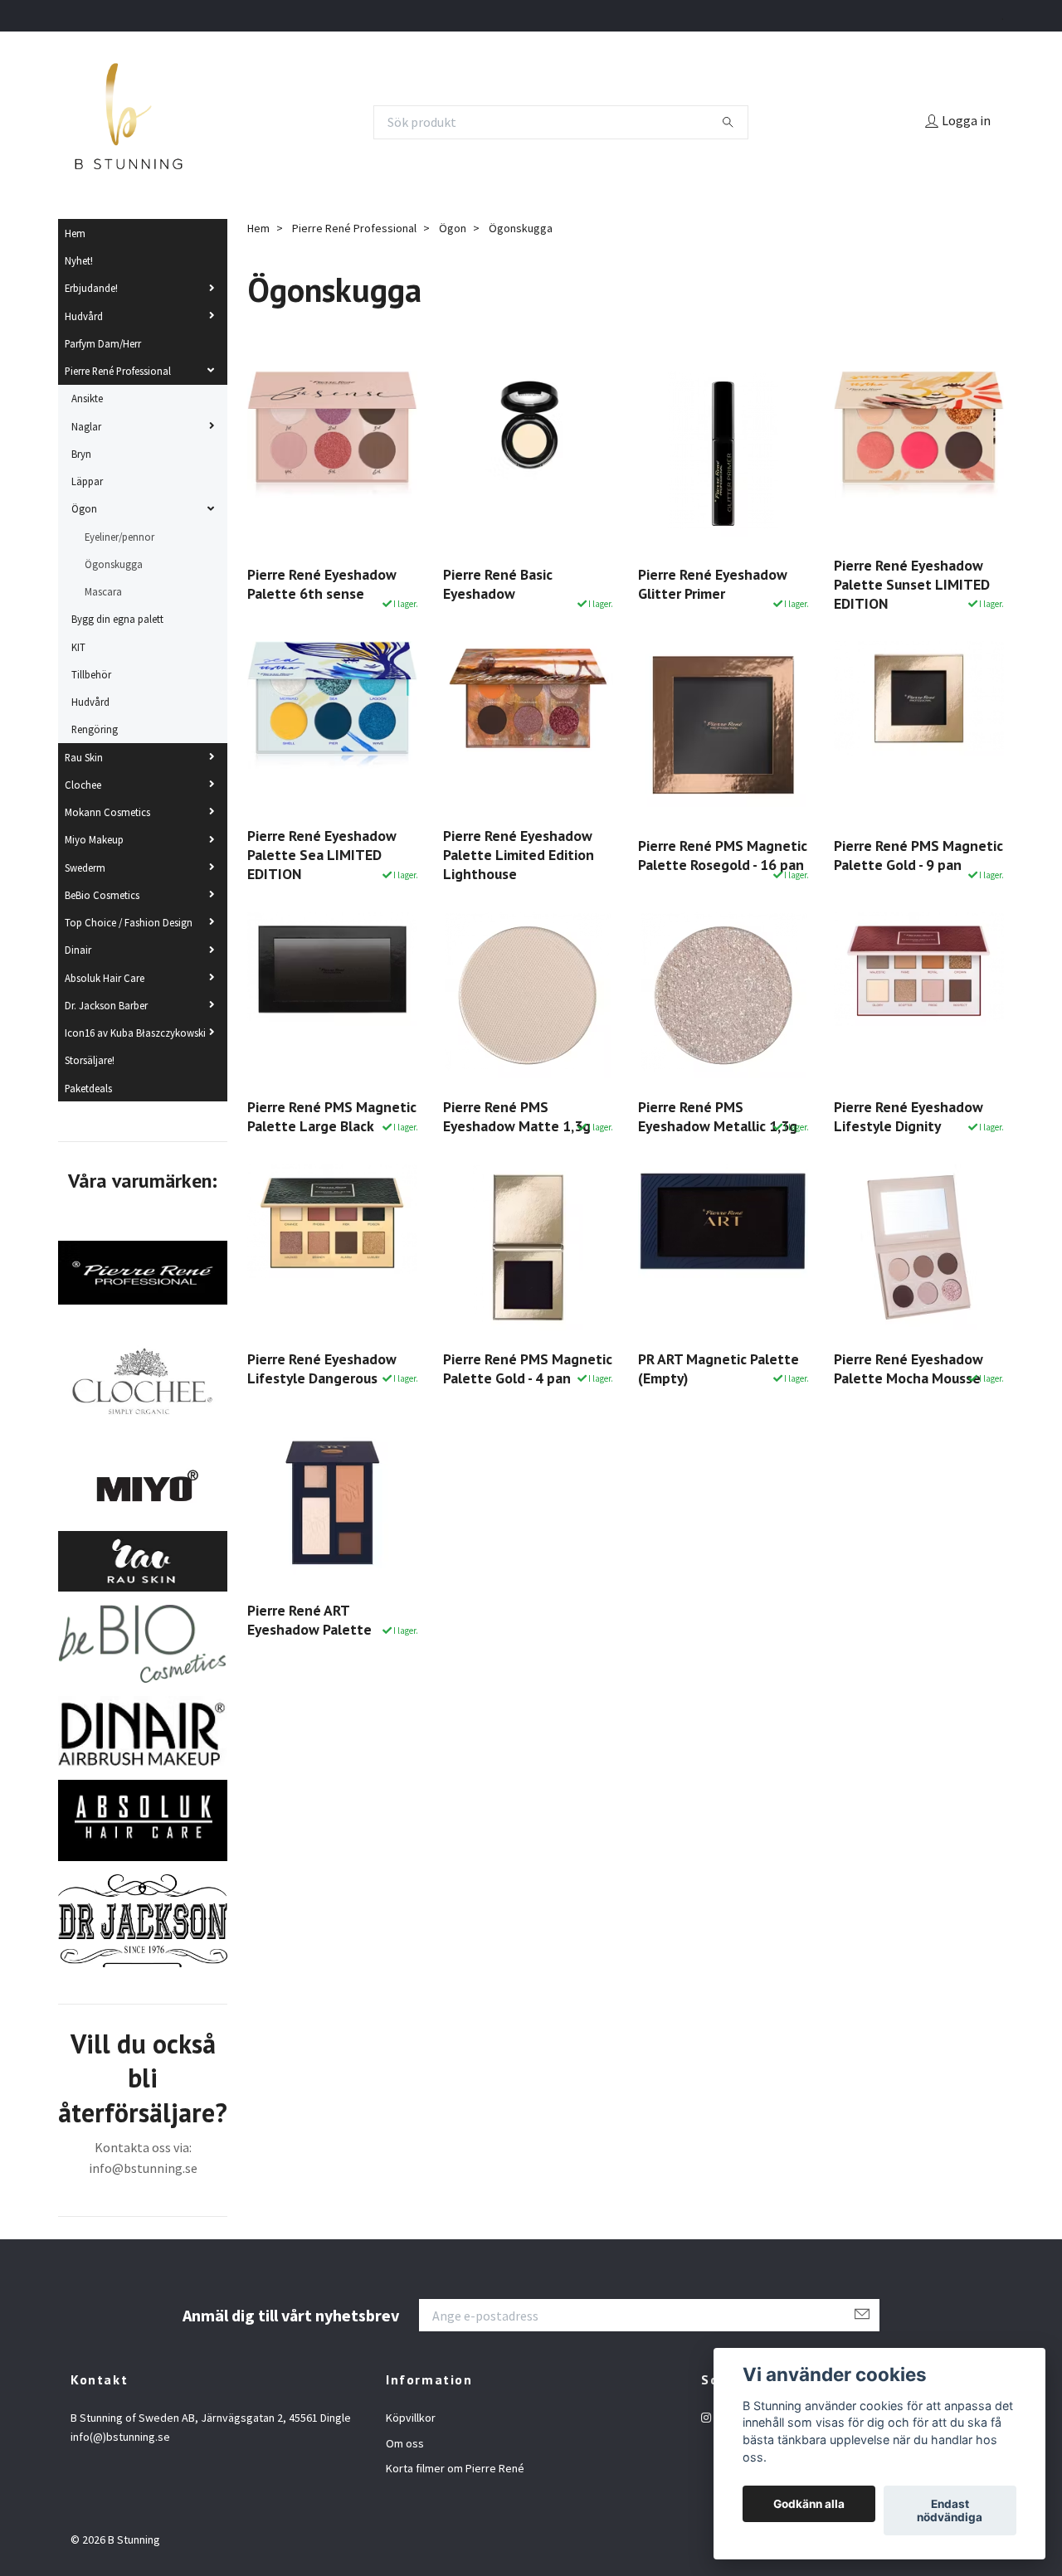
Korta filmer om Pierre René (455, 2468)
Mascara (103, 591)
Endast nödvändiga (950, 2510)
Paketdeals (88, 1088)
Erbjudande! (91, 288)
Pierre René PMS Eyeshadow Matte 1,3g (517, 1116)
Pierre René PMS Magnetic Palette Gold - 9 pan (918, 855)
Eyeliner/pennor (119, 537)
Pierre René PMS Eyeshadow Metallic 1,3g (718, 1116)
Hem (75, 233)
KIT (78, 647)
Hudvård (84, 316)
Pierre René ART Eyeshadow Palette (309, 1620)
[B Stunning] (129, 122)
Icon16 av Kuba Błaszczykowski (135, 1033)
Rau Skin (84, 757)
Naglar (86, 426)
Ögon (84, 508)
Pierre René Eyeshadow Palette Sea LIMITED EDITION (322, 855)
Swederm (85, 868)
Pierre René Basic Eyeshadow (498, 584)
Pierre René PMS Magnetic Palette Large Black (332, 1116)
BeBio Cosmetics (102, 895)
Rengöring (95, 729)
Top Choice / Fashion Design (129, 922)
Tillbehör (91, 674)
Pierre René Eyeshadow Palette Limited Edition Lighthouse (519, 855)
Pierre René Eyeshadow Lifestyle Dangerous (322, 1368)
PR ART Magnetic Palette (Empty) (719, 1368)
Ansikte (87, 398)
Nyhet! (79, 260)
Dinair (78, 950)
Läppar (87, 481)
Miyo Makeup (94, 839)
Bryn (81, 454)
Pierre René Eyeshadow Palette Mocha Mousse (909, 1368)
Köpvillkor (411, 2418)
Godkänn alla (809, 2504)
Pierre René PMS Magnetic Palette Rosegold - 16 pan (723, 855)
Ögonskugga (114, 564)
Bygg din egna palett (117, 619)
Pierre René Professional (118, 371)
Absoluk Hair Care (105, 978)
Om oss (405, 2443)
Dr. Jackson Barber (106, 1005)
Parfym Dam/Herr (103, 343)
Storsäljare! (90, 1060)
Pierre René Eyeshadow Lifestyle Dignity (909, 1116)
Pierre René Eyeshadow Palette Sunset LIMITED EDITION (912, 584)
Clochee (83, 785)
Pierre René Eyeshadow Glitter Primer (713, 584)
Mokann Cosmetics (107, 812)
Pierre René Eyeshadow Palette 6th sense (322, 584)
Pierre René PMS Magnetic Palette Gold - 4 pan (528, 1368)
